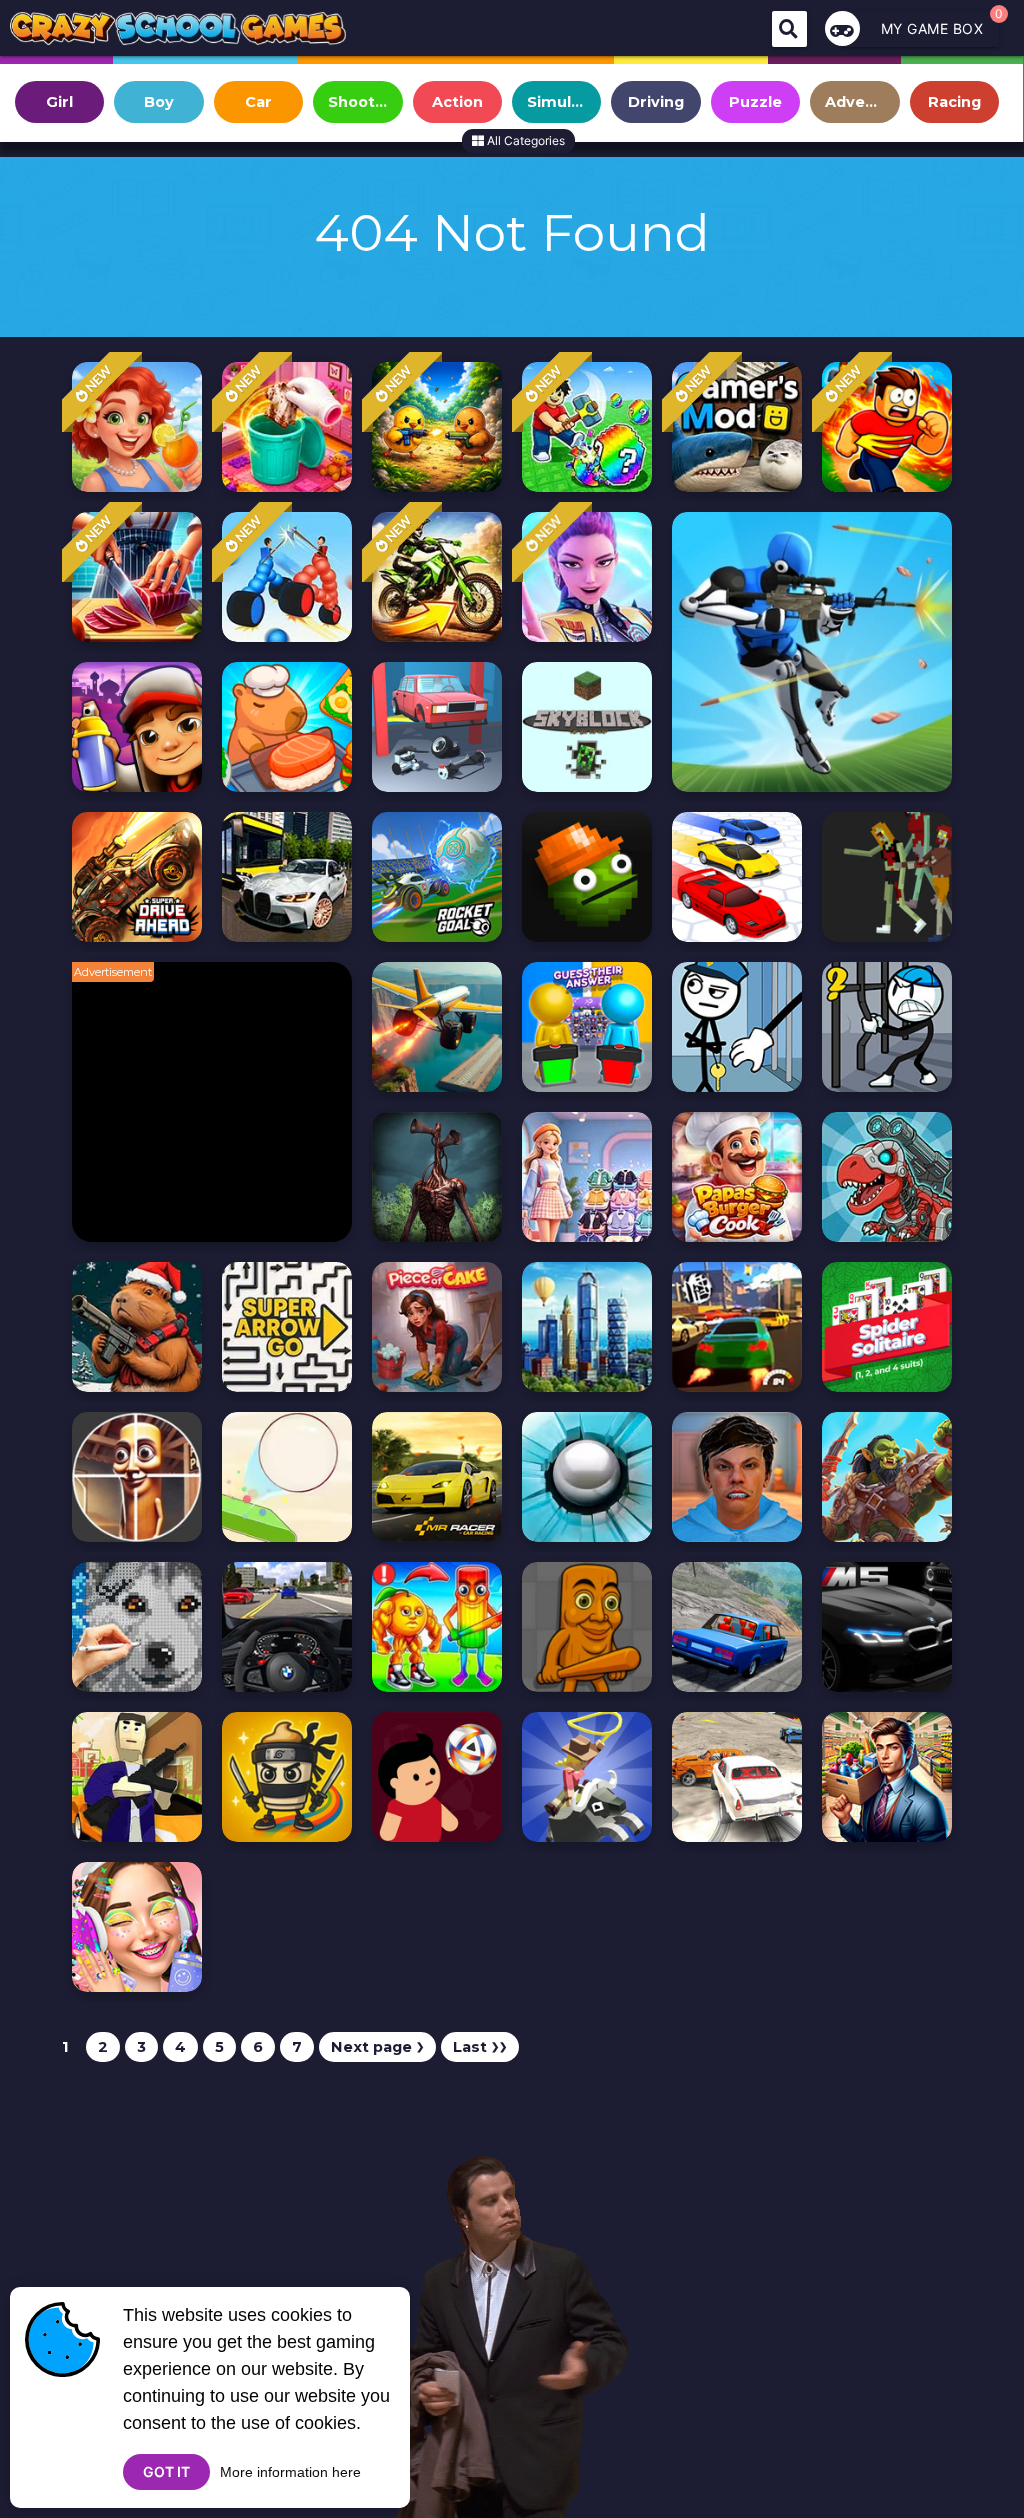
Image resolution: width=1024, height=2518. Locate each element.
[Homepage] (178, 31)
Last (480, 2047)
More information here (290, 2472)
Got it (166, 2471)
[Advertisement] (222, 1112)
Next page (377, 2047)
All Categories (524, 140)
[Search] (789, 29)
